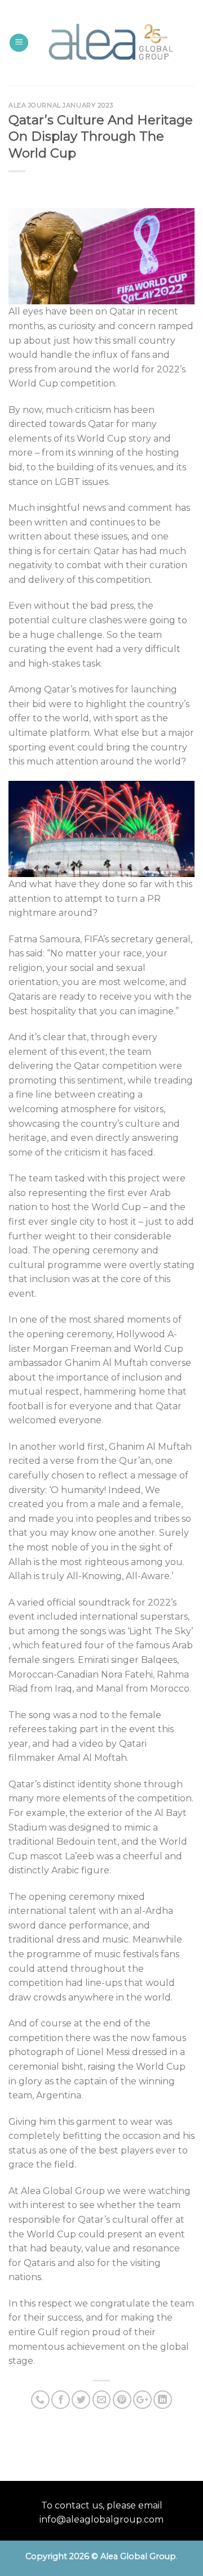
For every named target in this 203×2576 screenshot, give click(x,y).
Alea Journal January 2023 (61, 105)
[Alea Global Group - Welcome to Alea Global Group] (110, 43)
